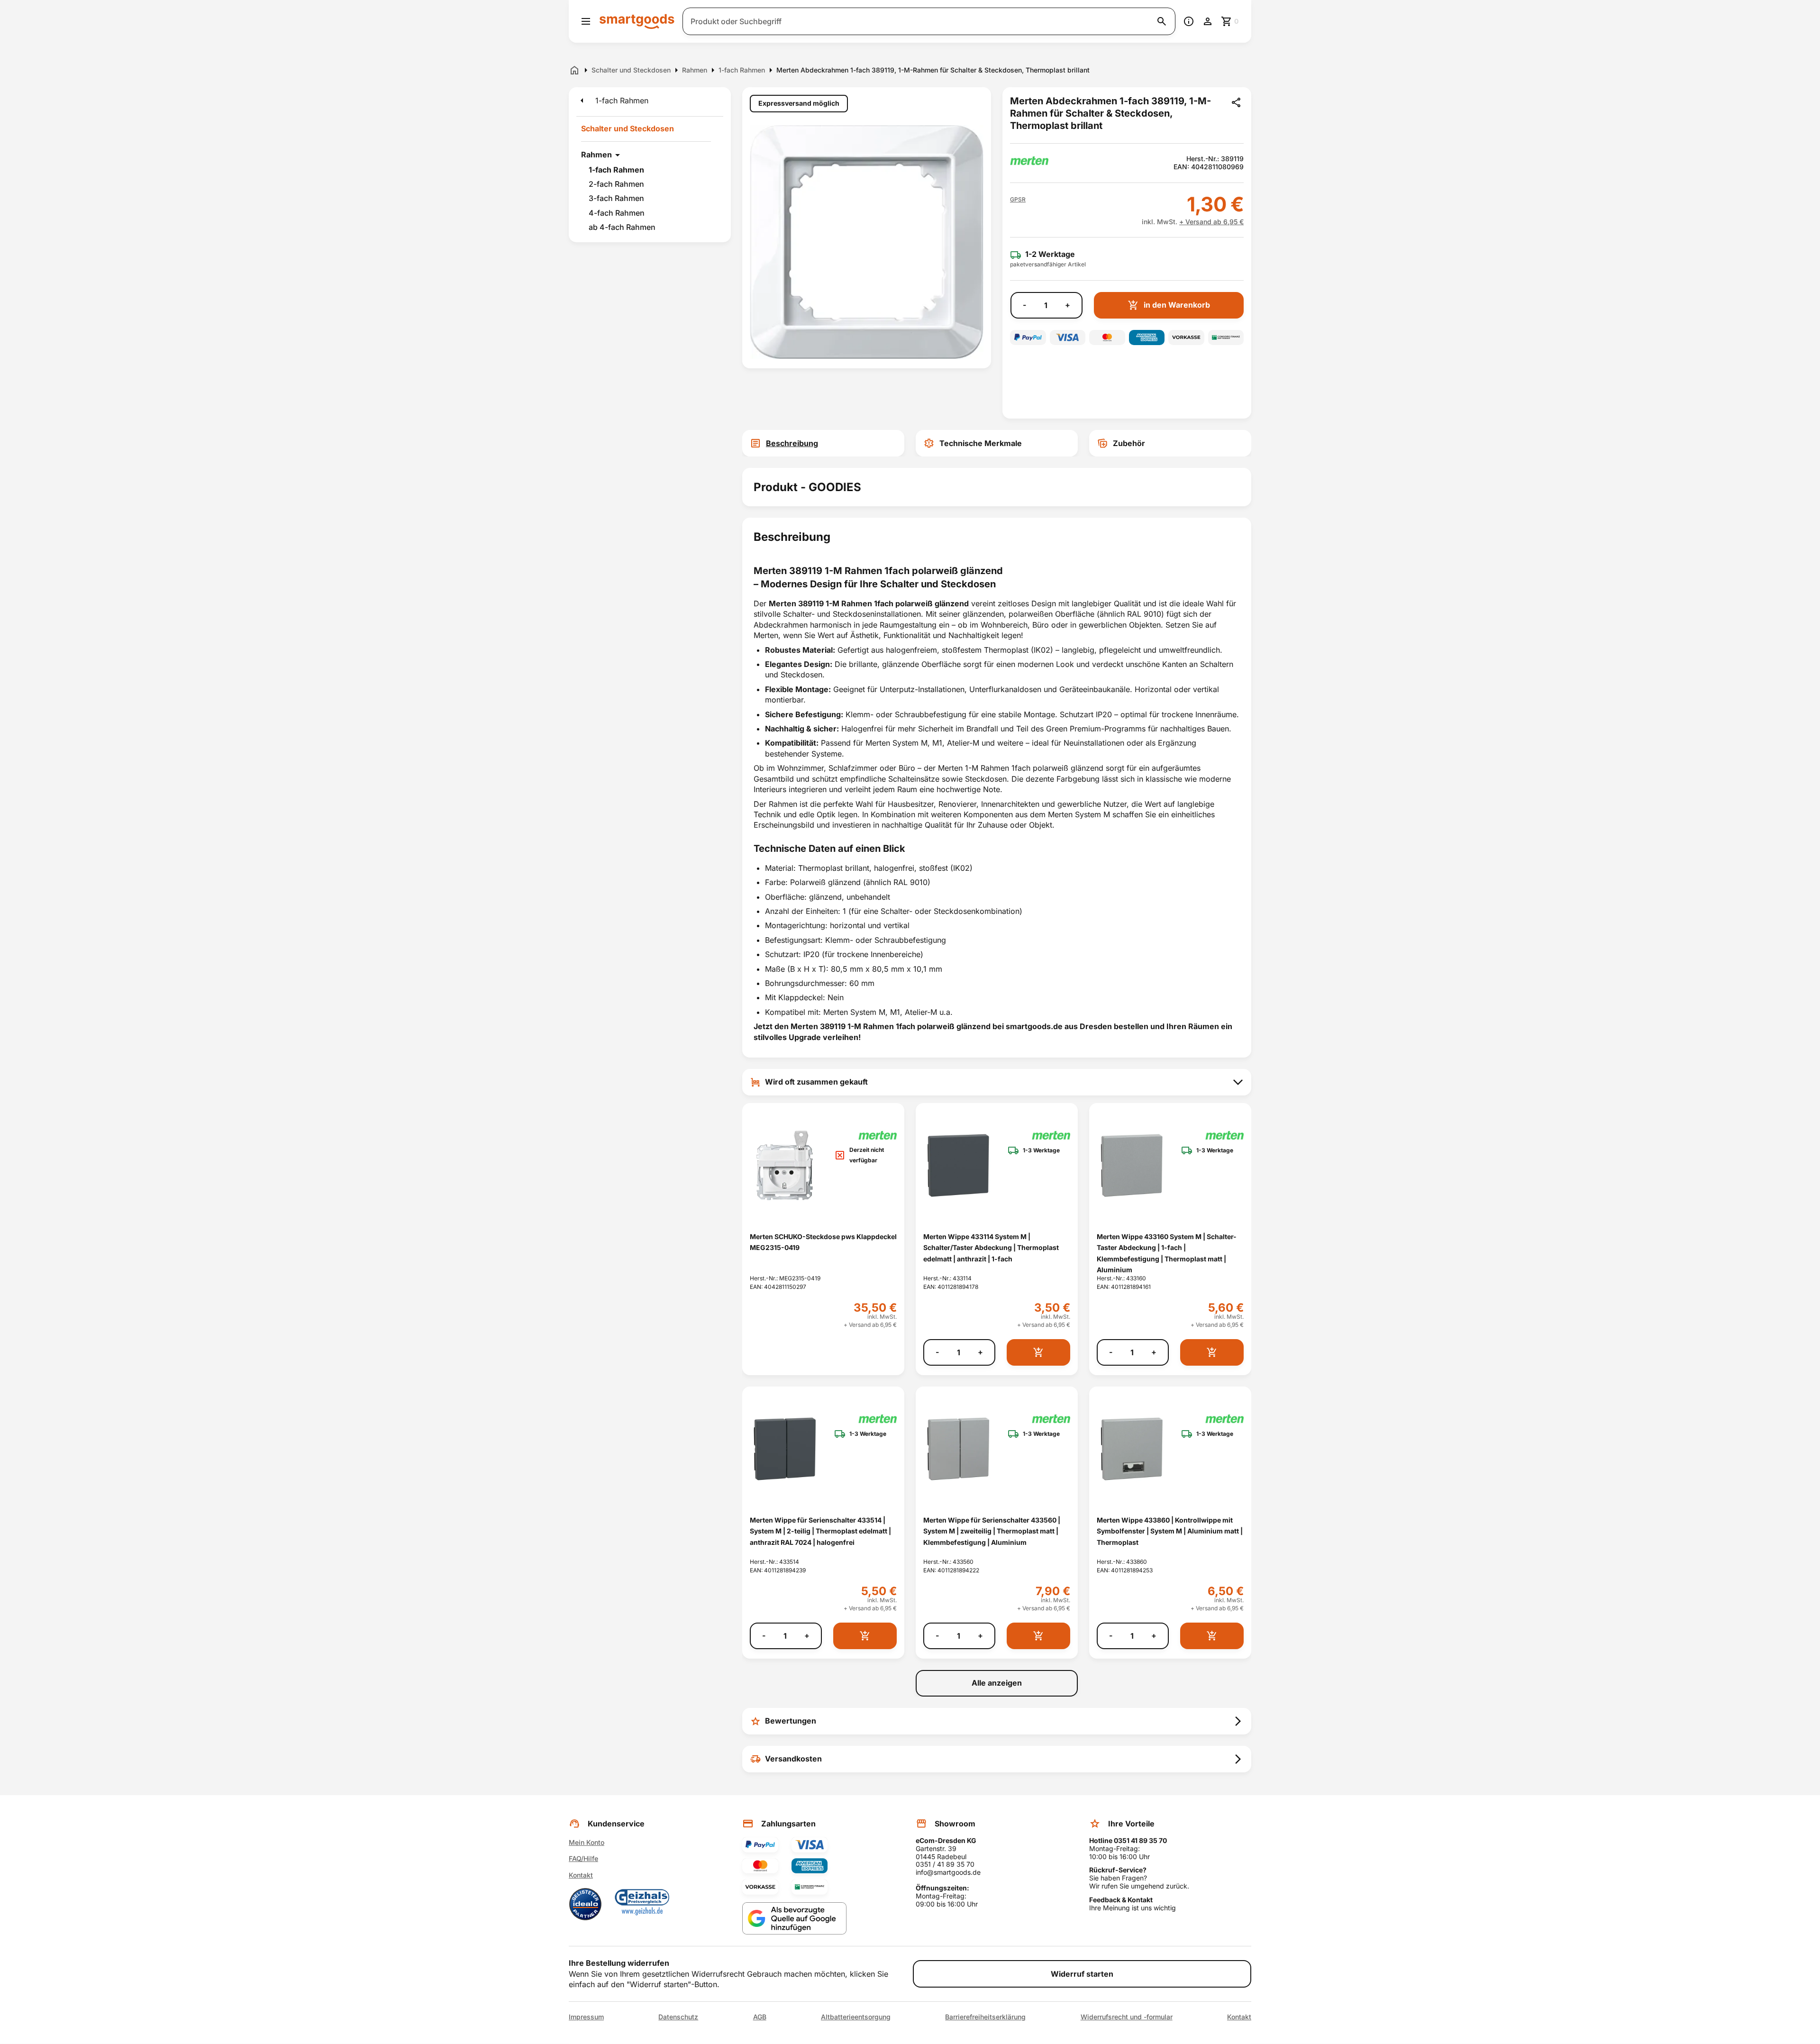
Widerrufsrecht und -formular (1127, 2017)
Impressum (586, 2017)
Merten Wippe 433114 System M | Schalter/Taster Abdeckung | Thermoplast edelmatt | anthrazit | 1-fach (991, 1248)
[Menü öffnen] (586, 21)
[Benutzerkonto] (1208, 21)
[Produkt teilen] (1236, 102)
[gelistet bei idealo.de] (585, 1904)
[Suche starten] (1162, 21)
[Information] (1189, 21)
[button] (1018, 200)
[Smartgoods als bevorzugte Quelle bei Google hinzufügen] (794, 1919)
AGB (760, 2017)
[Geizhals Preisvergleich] (642, 1904)
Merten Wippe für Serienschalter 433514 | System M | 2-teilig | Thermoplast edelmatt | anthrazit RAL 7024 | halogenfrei (820, 1531)
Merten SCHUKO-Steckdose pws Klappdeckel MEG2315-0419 (823, 1242)
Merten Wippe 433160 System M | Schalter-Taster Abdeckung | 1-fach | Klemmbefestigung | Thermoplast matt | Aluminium (1167, 1253)
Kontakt (581, 1875)
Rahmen (596, 155)
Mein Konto (587, 1842)
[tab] (823, 443)
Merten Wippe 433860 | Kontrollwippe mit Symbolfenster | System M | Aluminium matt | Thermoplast (1170, 1531)
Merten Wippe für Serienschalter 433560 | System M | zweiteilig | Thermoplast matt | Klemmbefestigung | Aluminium (992, 1531)
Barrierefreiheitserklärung (985, 2017)
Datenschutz (678, 2017)
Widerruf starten (1082, 1974)
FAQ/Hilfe (583, 1858)
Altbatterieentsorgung (856, 2017)
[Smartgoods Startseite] (637, 21)
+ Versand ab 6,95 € (1211, 222)
